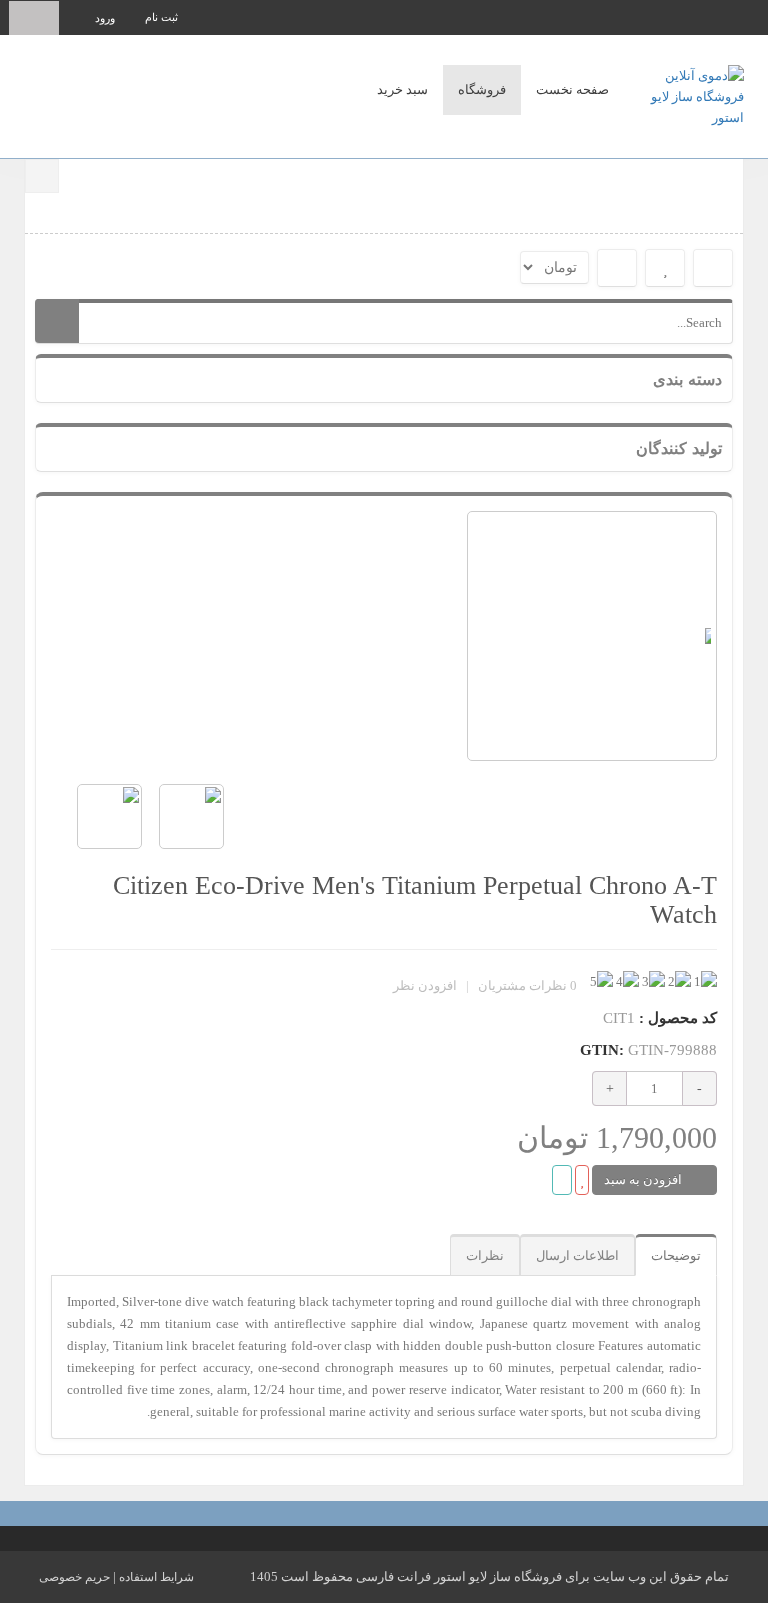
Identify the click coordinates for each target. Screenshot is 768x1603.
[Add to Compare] (562, 1180)
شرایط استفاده (156, 1577)
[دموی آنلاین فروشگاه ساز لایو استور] (684, 94)
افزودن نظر (425, 985)
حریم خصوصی (74, 1577)
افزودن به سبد (644, 1179)
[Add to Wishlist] (582, 1180)
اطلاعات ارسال (577, 1255)
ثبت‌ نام (161, 17)
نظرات (485, 1255)
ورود (105, 18)
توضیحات (676, 1255)
